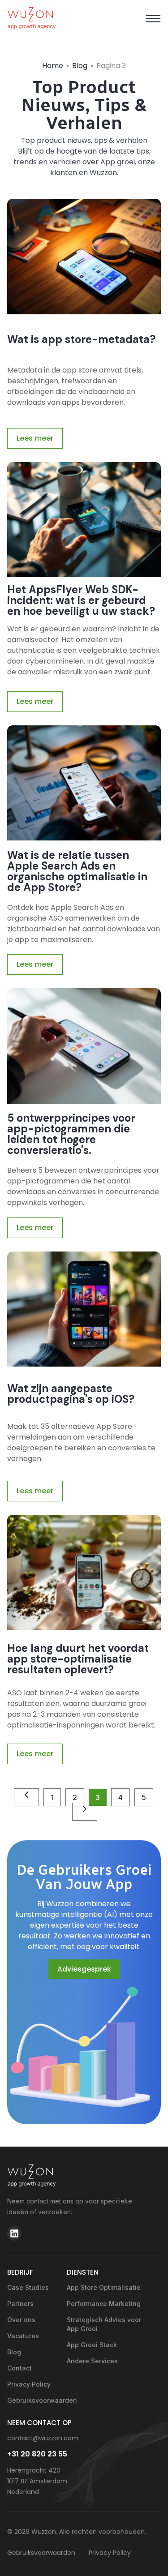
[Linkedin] (14, 2233)
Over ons (21, 2320)
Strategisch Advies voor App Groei (104, 2324)
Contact (19, 2368)
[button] (153, 19)
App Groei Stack (92, 2345)
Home (53, 66)
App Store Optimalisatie (104, 2287)
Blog (80, 66)
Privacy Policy (29, 2384)
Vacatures (23, 2336)
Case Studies (28, 2287)
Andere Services (92, 2361)
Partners (20, 2304)
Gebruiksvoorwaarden (32, 2400)
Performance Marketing (104, 2304)
